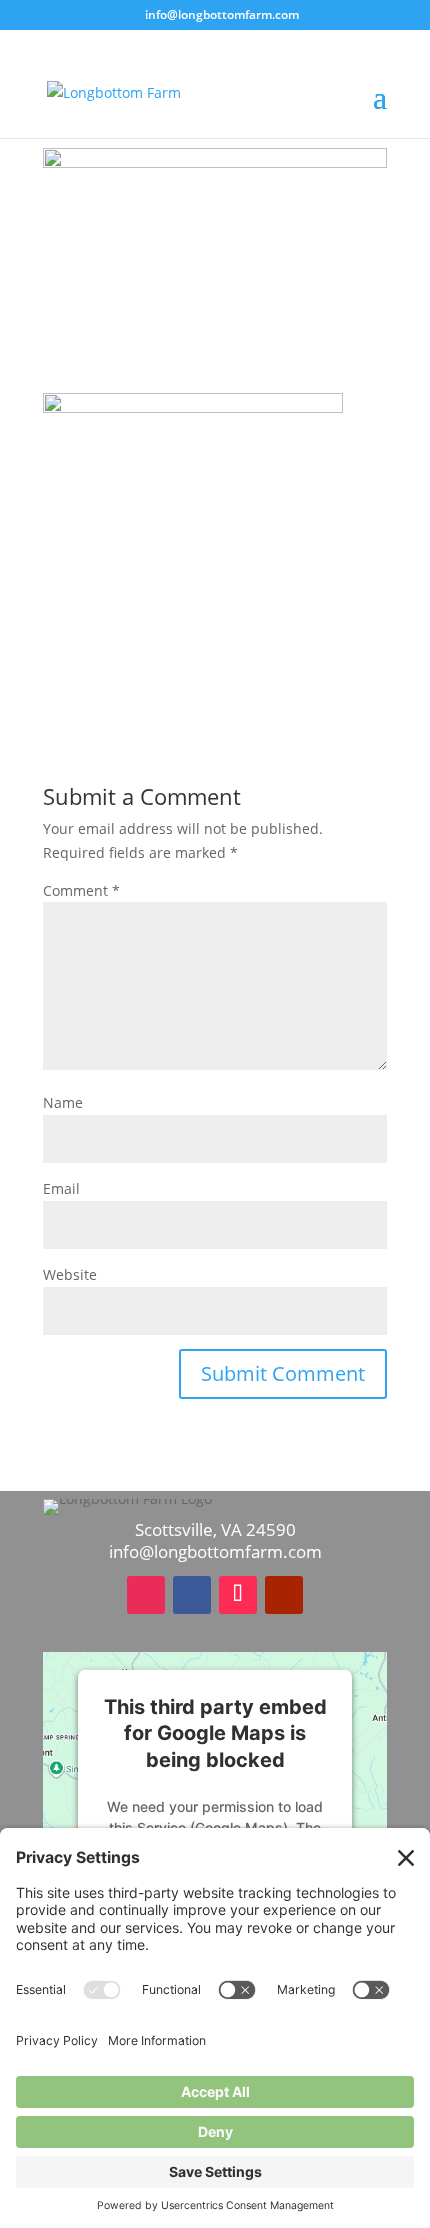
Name (63, 1102)
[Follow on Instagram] (146, 1595)
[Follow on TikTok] (238, 1595)
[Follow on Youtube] (284, 1595)
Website (70, 1274)
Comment (81, 890)
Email (61, 1188)
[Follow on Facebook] (192, 1595)
